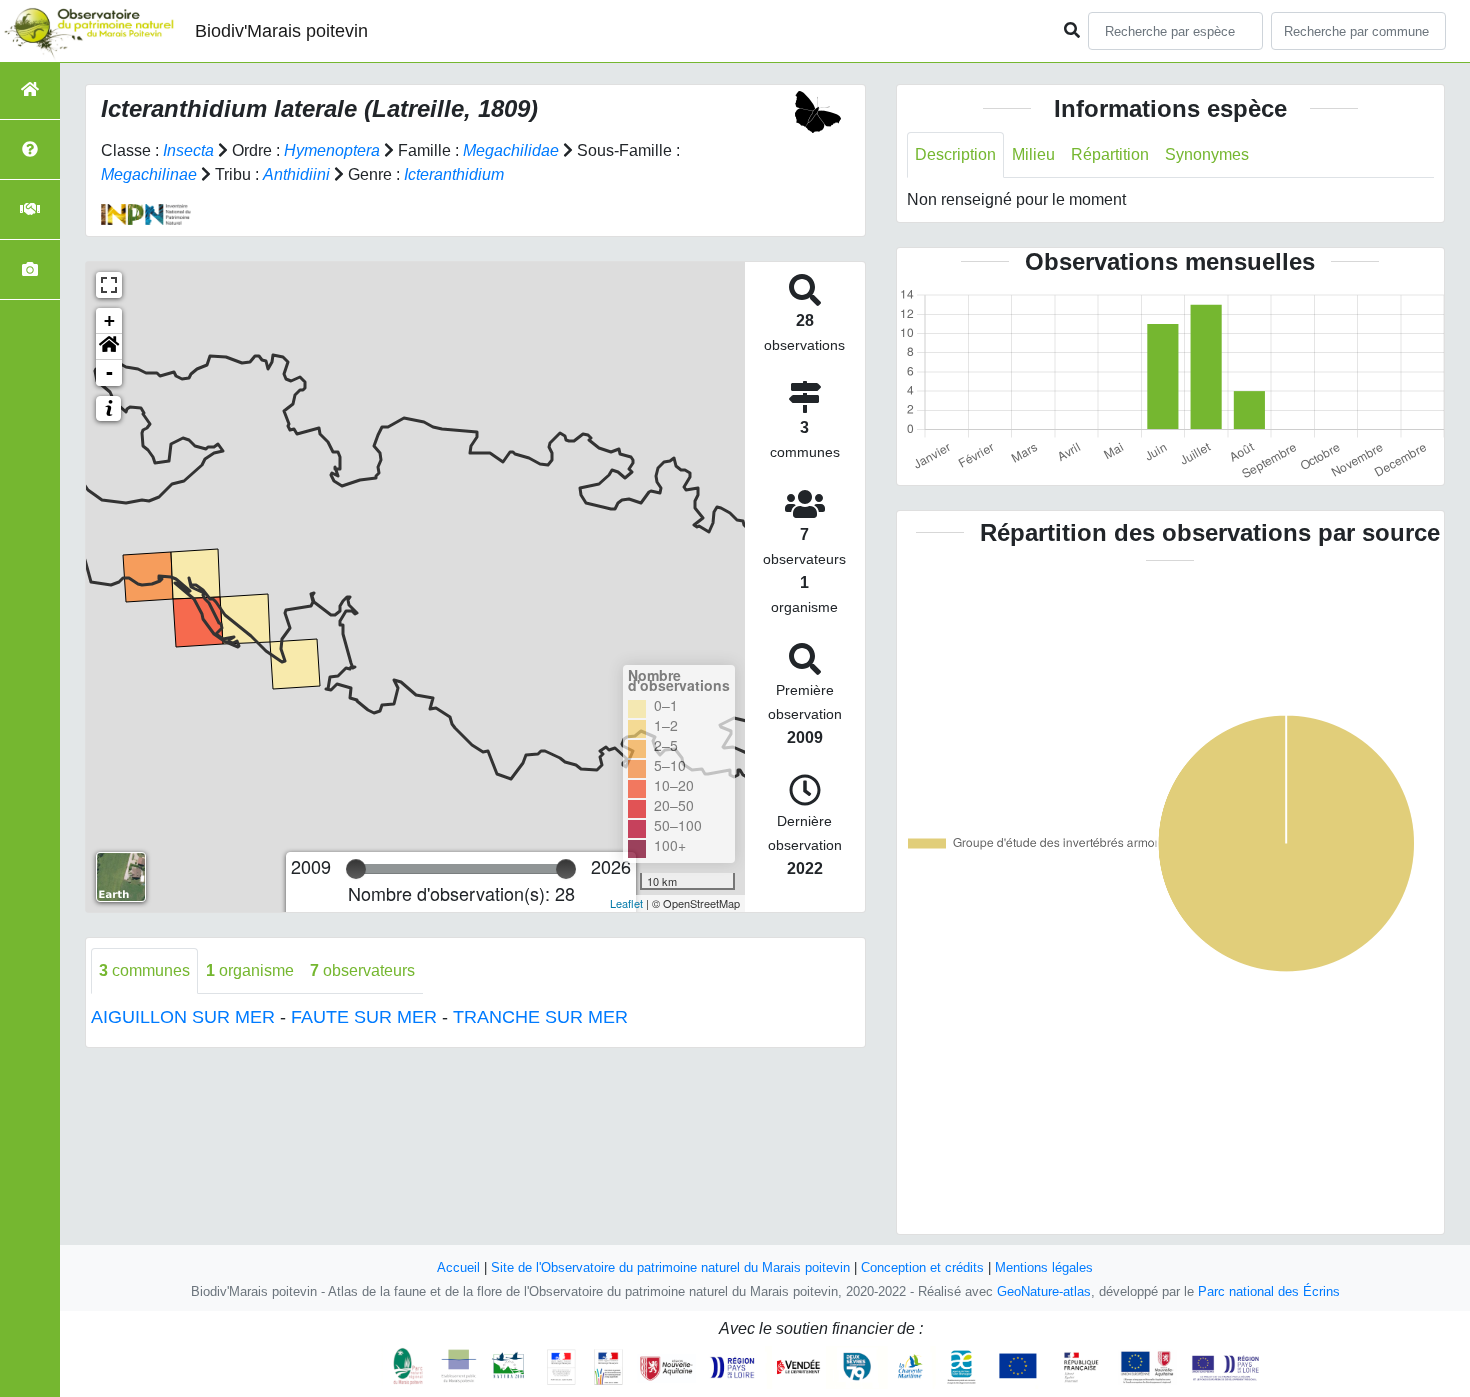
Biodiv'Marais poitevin (281, 31)
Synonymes (1207, 154)
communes (144, 970)
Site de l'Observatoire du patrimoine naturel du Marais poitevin (670, 1267)
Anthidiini (296, 174)
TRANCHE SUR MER (540, 1017)
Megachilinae (149, 174)
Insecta (188, 150)
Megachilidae (511, 150)
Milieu (1033, 154)
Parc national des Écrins (1269, 1291)
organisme (250, 970)
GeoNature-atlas (1044, 1291)
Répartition (1110, 154)
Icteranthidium (454, 174)
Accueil (458, 1267)
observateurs (362, 970)
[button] (109, 347)
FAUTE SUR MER (364, 1017)
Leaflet (626, 903)
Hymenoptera (332, 150)
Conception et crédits (922, 1267)
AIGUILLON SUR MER (183, 1017)
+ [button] (109, 320)
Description (955, 154)
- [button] (109, 372)
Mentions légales (1044, 1267)
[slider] (356, 869)
